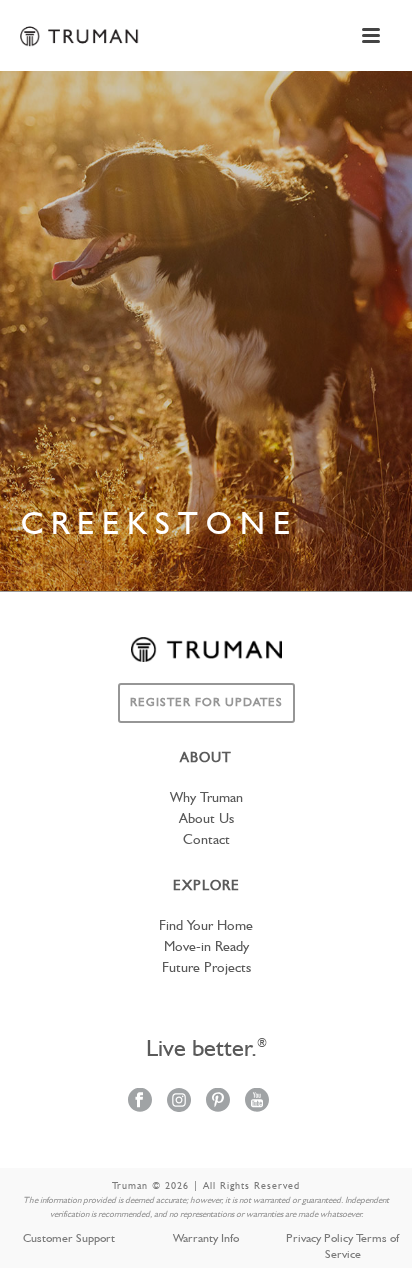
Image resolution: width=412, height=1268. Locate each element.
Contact (206, 840)
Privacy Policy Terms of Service (342, 1247)
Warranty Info (206, 1239)
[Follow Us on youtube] (257, 1101)
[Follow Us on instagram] (179, 1101)
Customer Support (69, 1239)
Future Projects (206, 968)
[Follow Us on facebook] (140, 1101)
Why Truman (206, 798)
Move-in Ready (206, 947)
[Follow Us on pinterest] (218, 1101)
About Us (206, 819)
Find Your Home (206, 926)
